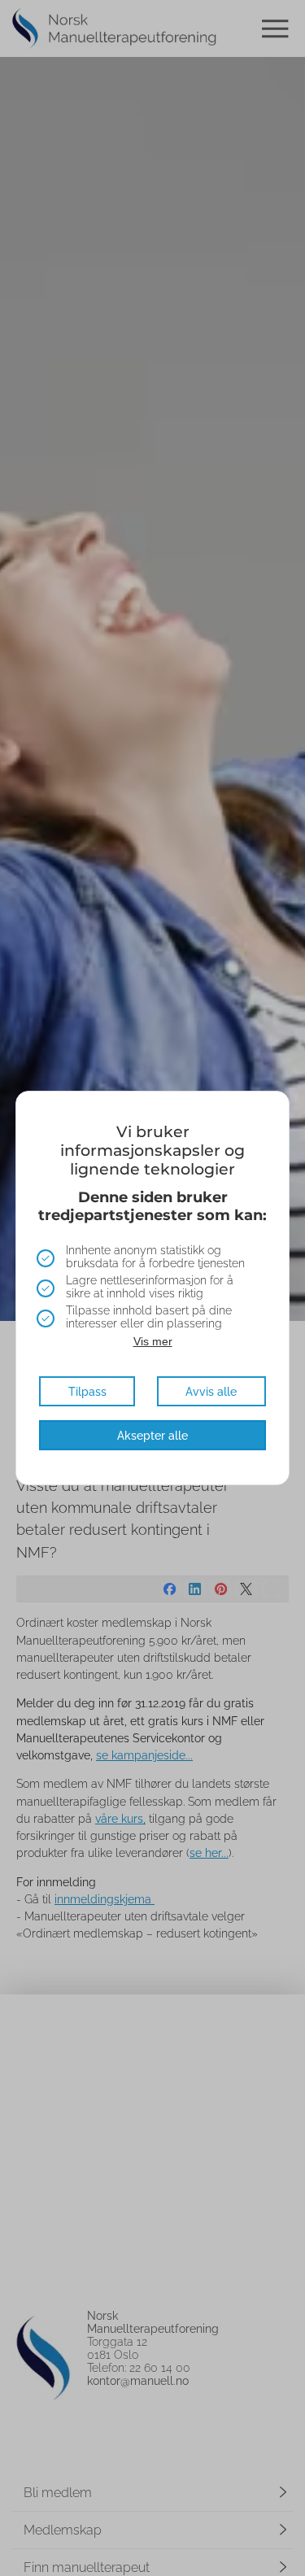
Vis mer (153, 1341)
